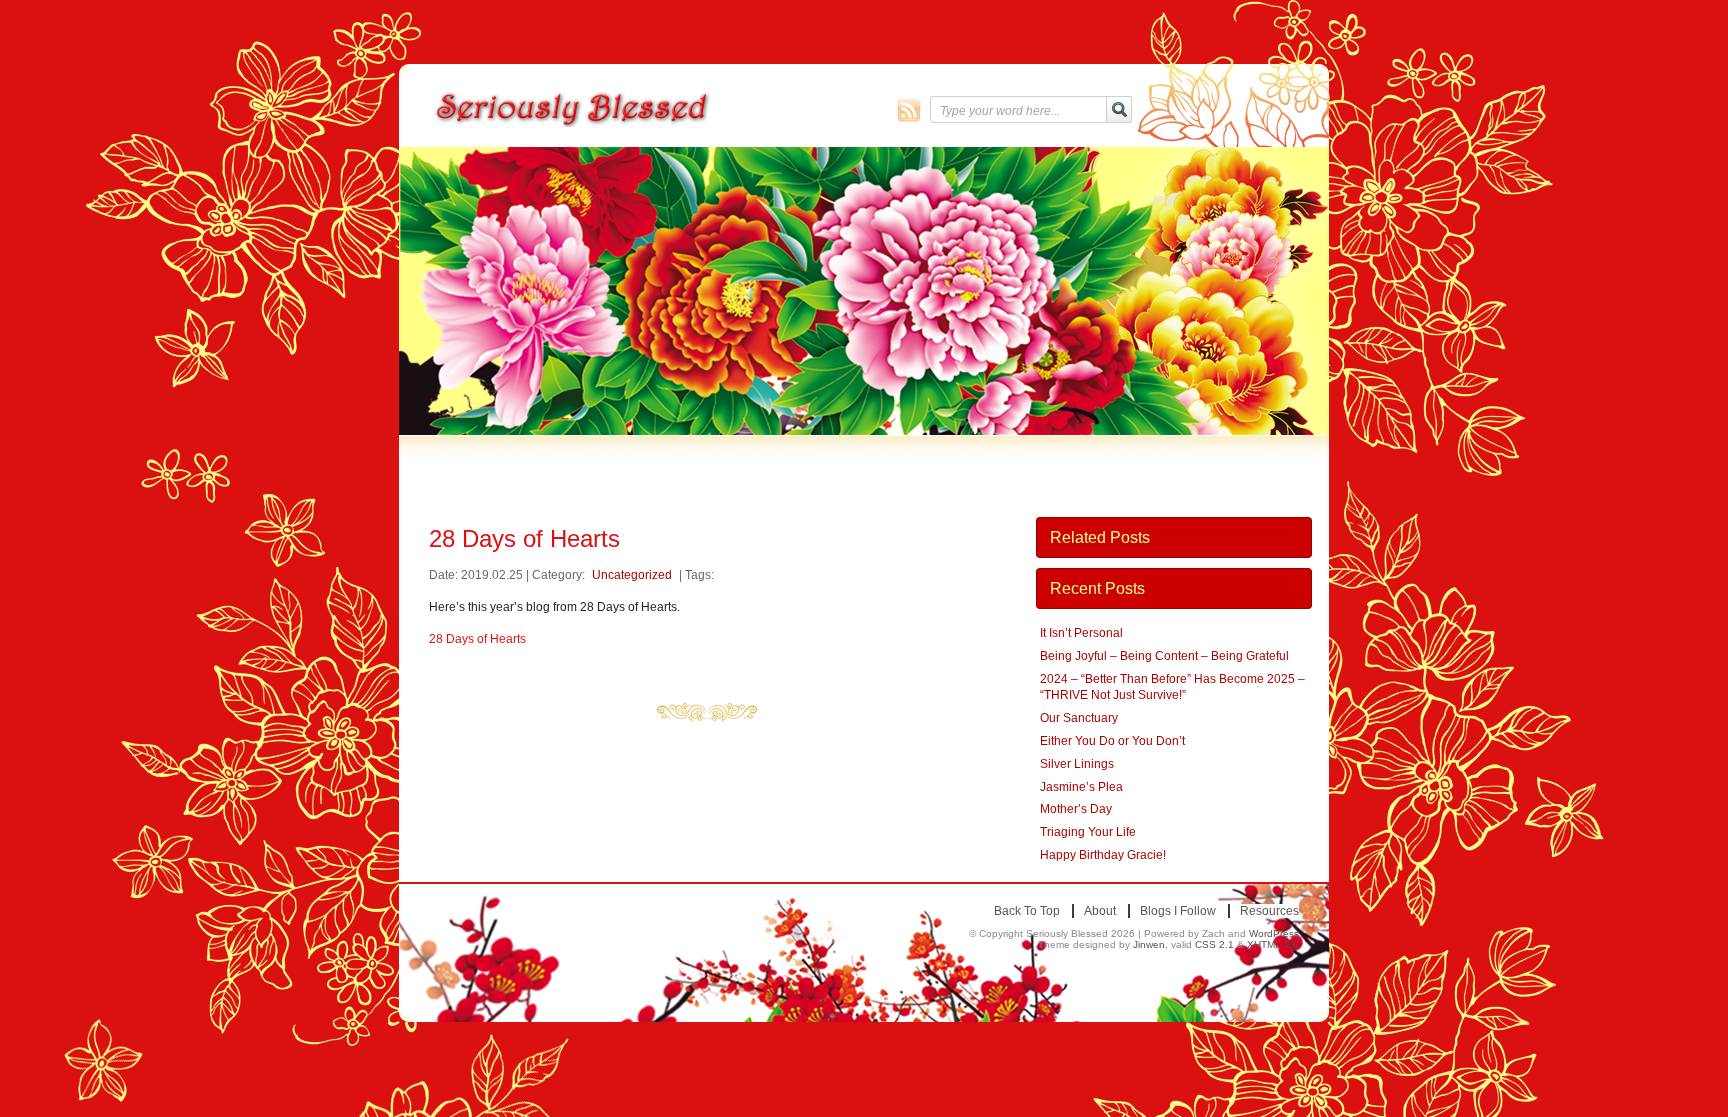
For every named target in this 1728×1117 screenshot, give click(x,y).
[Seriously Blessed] (626, 109)
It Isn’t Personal (1081, 633)
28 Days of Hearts (477, 639)
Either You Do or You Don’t (1112, 741)
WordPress (1274, 933)
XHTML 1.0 (1273, 944)
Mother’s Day (1076, 809)
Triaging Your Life (1088, 832)
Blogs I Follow (1178, 911)
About (1100, 911)
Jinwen (1149, 944)
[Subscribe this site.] (909, 110)
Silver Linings (1077, 764)
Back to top (1027, 911)
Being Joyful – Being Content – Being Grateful (1164, 656)
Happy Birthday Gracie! (1103, 855)
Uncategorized (632, 575)
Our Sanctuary (1079, 718)
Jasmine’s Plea (1081, 787)
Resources (1269, 911)
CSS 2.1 (1214, 944)
